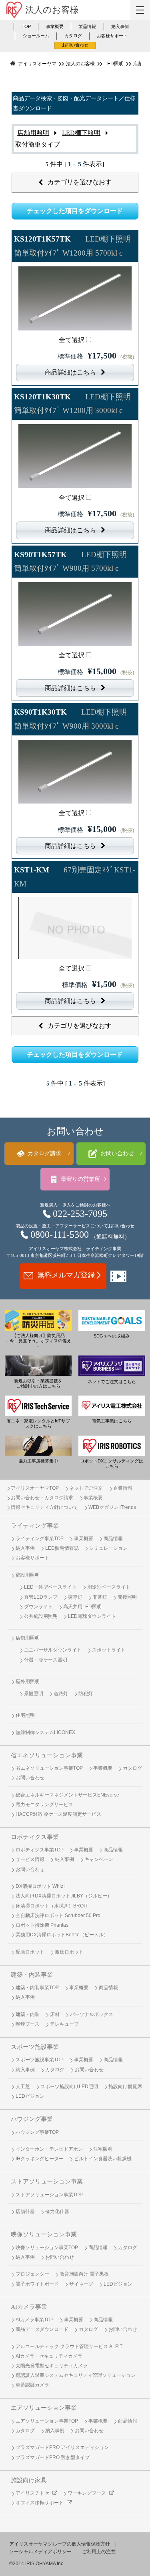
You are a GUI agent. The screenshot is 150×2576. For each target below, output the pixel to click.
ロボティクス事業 (35, 1837)
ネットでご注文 (86, 1488)
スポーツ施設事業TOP (40, 2060)
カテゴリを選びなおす (80, 182)
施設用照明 (28, 1575)
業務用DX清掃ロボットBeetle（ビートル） (62, 1935)
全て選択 (72, 340)
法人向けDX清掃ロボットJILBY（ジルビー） (64, 1896)
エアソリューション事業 (44, 2408)
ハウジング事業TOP (37, 2132)
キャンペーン (99, 1859)
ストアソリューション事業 (47, 2181)
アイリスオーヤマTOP (35, 1488)
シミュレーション (108, 1548)
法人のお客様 (52, 10)
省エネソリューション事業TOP (49, 1768)
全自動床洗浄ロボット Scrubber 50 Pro (58, 1915)
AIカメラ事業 (29, 2307)
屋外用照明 (28, 1682)
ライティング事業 (35, 1526)
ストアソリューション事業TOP (49, 2195)
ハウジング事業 (32, 2119)
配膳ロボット (30, 1952)
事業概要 (55, 26)
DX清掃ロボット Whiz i (41, 1886)
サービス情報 (30, 1859)
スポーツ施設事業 (35, 2047)
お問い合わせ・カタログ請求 (42, 1498)
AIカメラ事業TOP (35, 2320)
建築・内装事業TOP (37, 1988)
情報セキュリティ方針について (44, 1507)
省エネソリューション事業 (47, 1755)
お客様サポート (112, 36)
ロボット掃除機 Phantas (42, 1925)
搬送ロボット (69, 1952)
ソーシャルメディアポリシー (40, 2552)
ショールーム (36, 36)
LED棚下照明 (81, 133)
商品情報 (113, 1539)
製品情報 (87, 26)
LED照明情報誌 (62, 1548)
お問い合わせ (75, 45)
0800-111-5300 (60, 1235)
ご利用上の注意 (99, 2552)
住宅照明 (25, 1715)
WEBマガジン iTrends (112, 1507)
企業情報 (123, 1488)
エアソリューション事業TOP (47, 2421)
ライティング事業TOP (40, 1539)
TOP (26, 26)
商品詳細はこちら (70, 372)
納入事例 (120, 26)
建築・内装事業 (32, 1975)
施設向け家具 (29, 2480)
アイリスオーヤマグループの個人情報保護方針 (60, 2544)
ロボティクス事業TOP (40, 1850)
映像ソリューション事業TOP (47, 2248)
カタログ (73, 36)
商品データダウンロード (42, 2329)
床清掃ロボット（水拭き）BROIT (52, 1906)
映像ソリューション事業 (44, 2234)
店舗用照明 (33, 133)
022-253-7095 (80, 1214)
